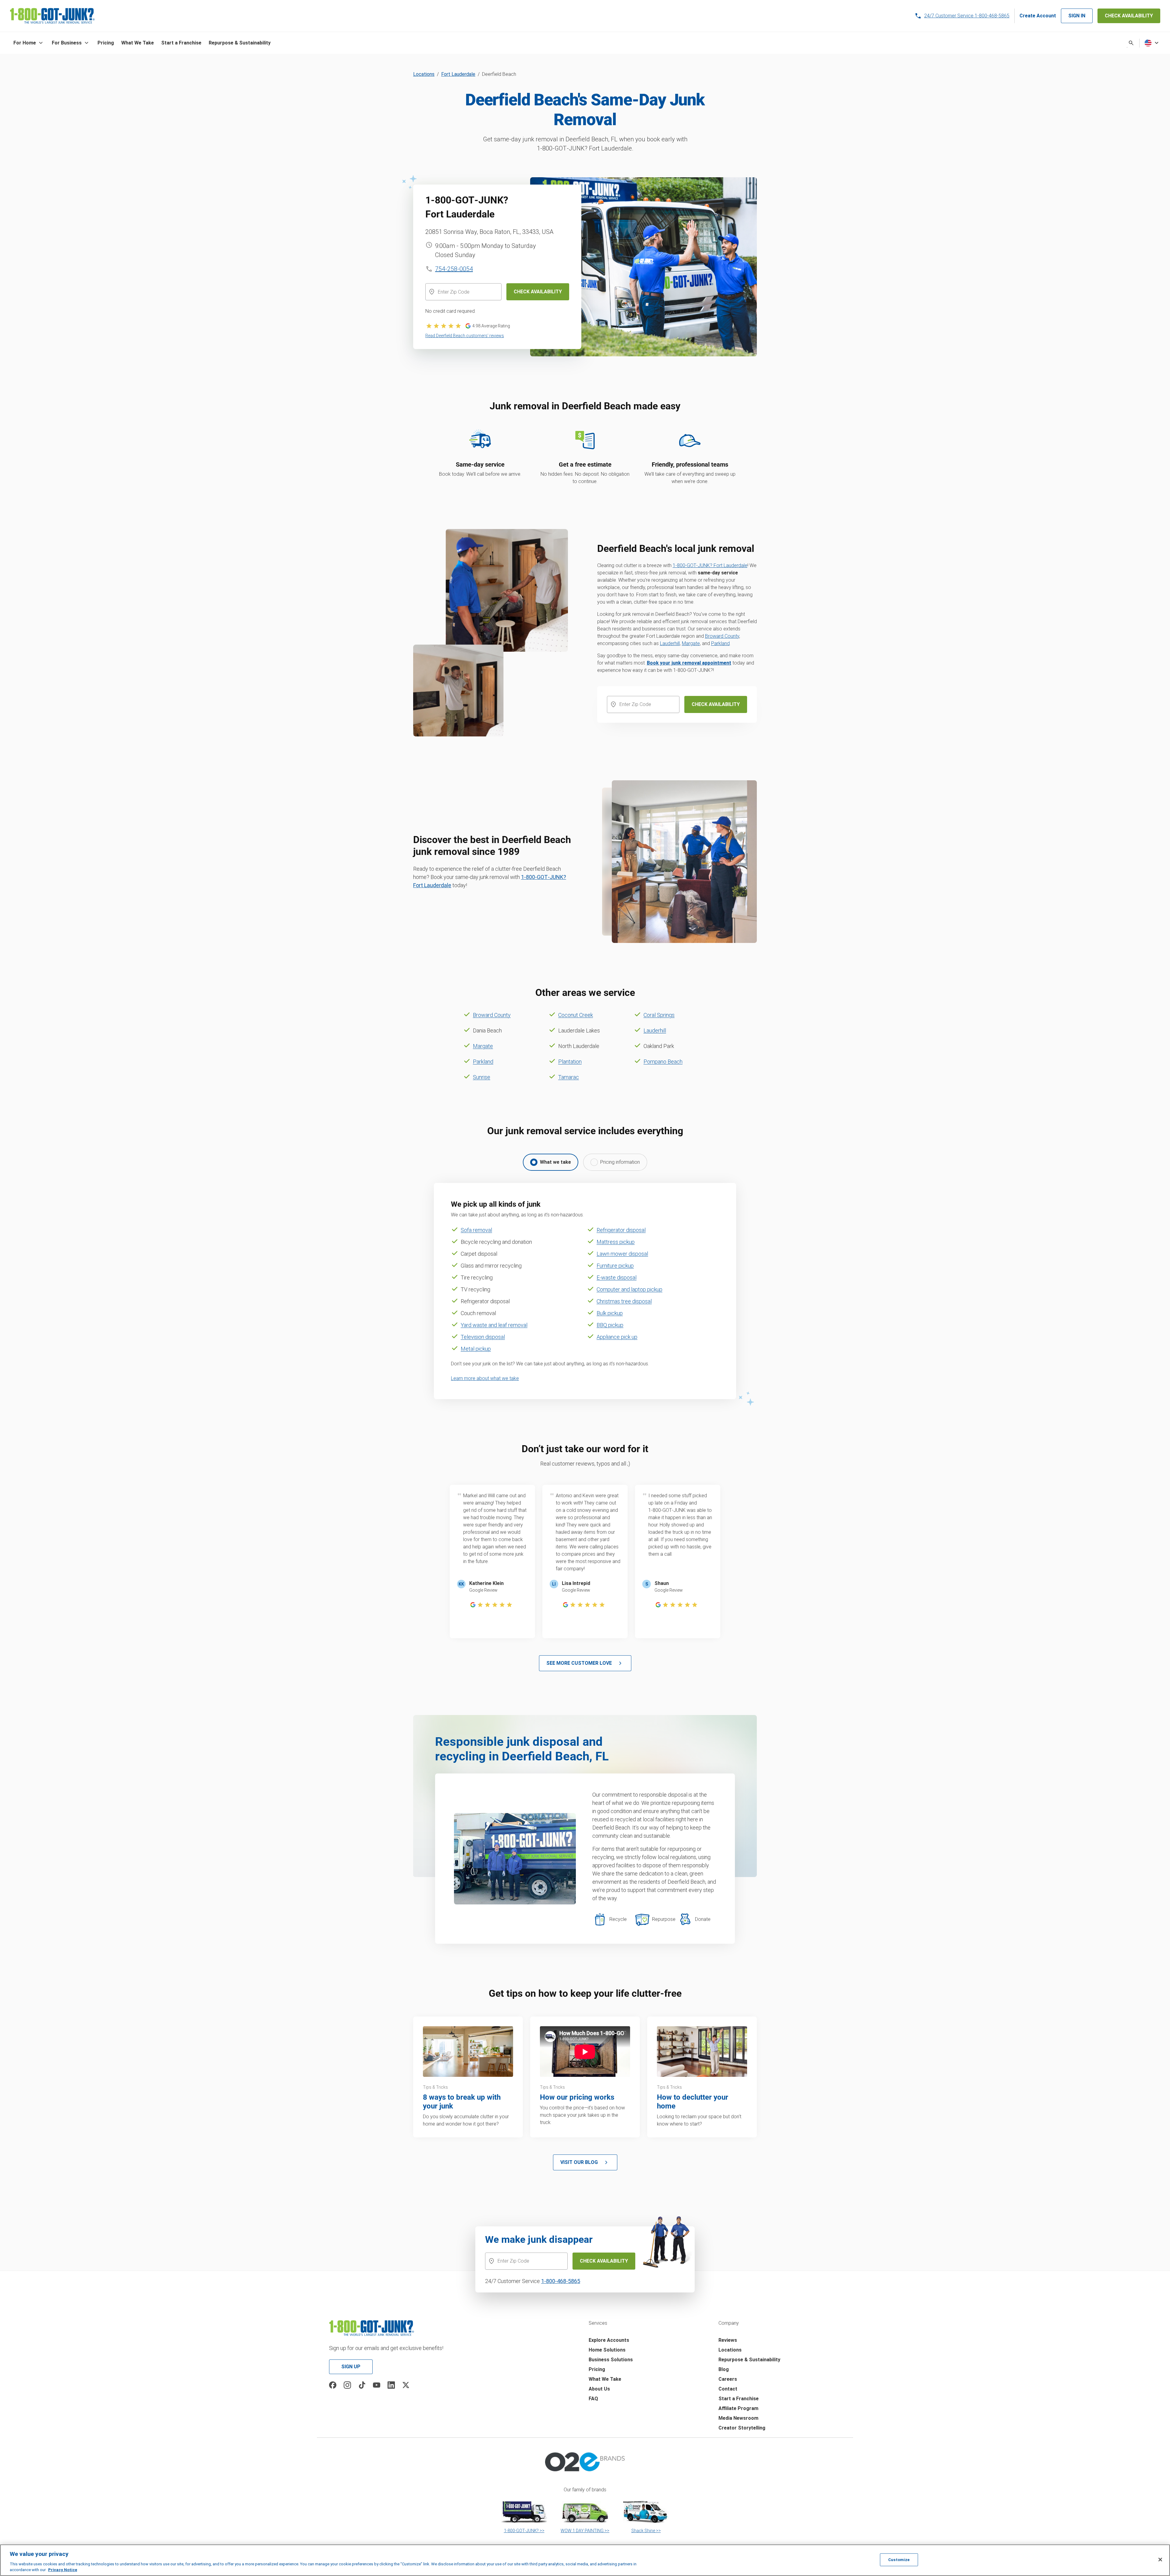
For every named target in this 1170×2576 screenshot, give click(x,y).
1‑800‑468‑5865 (561, 2281)
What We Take (605, 2379)
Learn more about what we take (485, 1378)
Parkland (720, 643)
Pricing (597, 2369)
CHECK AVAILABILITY (1129, 16)
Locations (424, 74)
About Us (599, 2389)
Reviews (728, 2340)
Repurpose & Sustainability (749, 2360)
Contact (728, 2389)
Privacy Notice (63, 2570)
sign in (1077, 16)
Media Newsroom (738, 2418)
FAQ (593, 2399)
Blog (724, 2369)
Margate (691, 643)
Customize (899, 2560)
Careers (728, 2379)
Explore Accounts (609, 2340)
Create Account (1038, 16)
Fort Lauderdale (458, 74)
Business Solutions (611, 2360)
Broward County (722, 636)
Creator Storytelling (742, 2428)
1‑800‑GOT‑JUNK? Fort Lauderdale (710, 565)
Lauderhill (670, 643)
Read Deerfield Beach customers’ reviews (465, 336)
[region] (585, 2560)
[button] (29, 43)
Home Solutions (607, 2350)
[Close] (1160, 2560)
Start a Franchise (739, 2399)
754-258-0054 (454, 269)
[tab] (551, 1162)
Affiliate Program (738, 2408)
